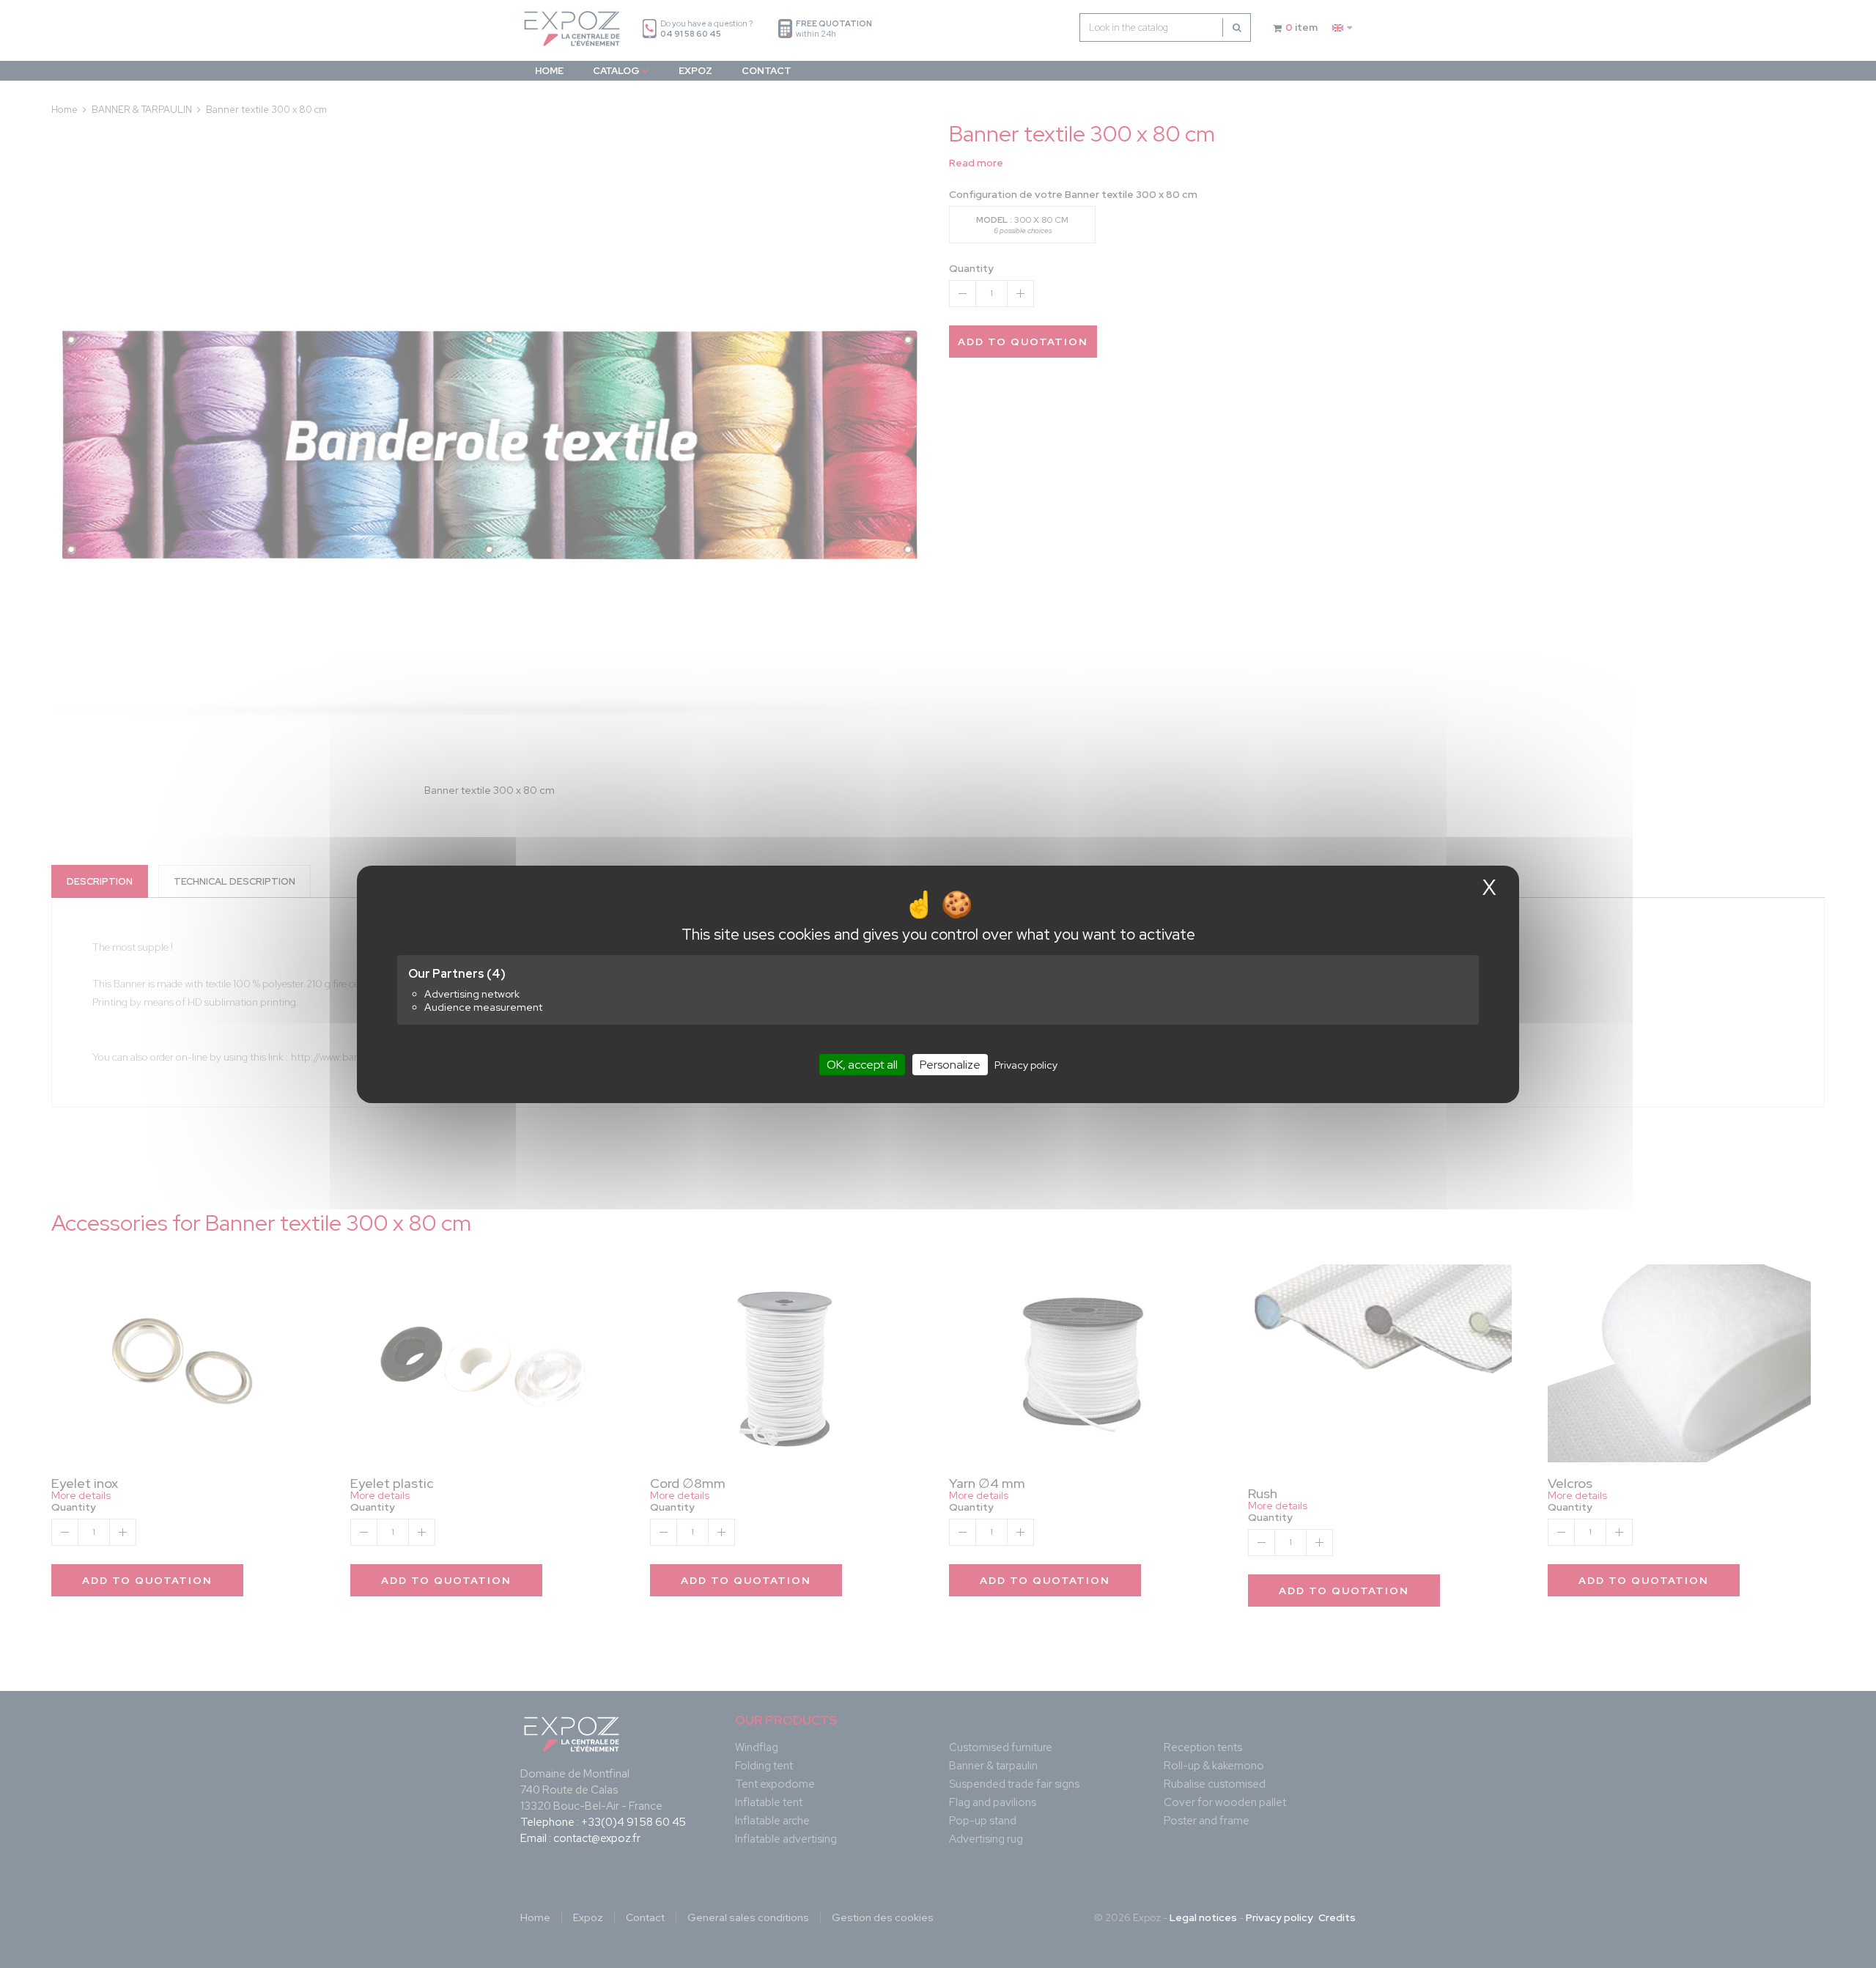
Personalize (950, 1064)
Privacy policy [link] (1026, 1064)
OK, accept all (862, 1064)
